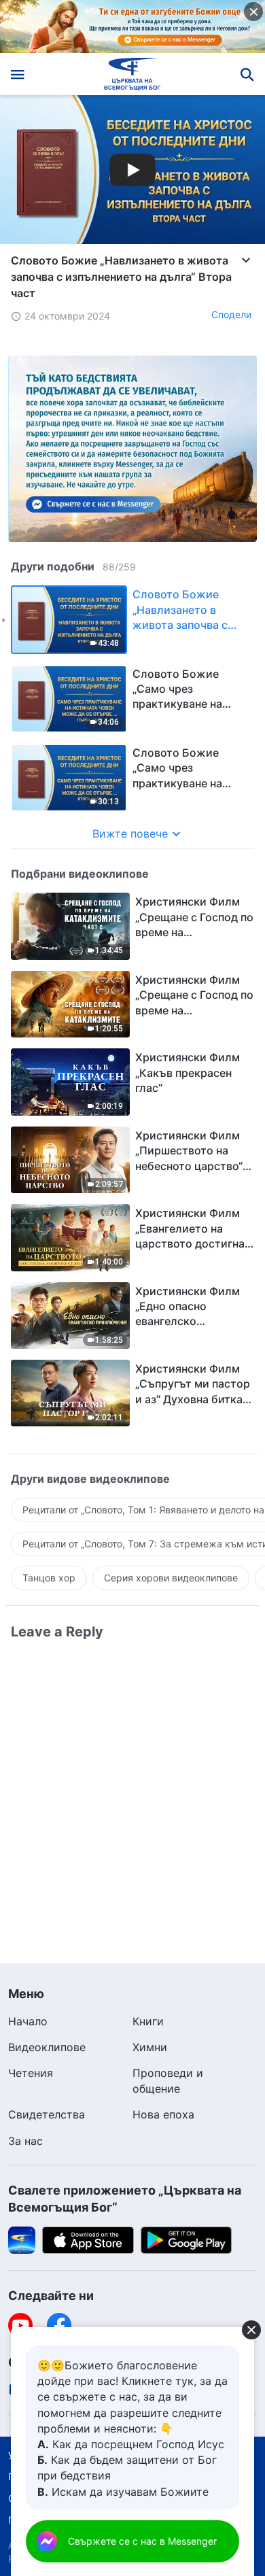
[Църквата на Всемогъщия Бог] (133, 74)
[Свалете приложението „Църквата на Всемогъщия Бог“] (22, 2239)
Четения (31, 2073)
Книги (148, 2021)
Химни (150, 2047)
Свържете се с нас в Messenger (142, 2541)
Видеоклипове (47, 2047)
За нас (25, 2141)
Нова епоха (163, 2114)
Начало (28, 2021)
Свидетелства (47, 2114)
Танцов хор (49, 1578)
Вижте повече (130, 834)
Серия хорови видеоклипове (171, 1578)
